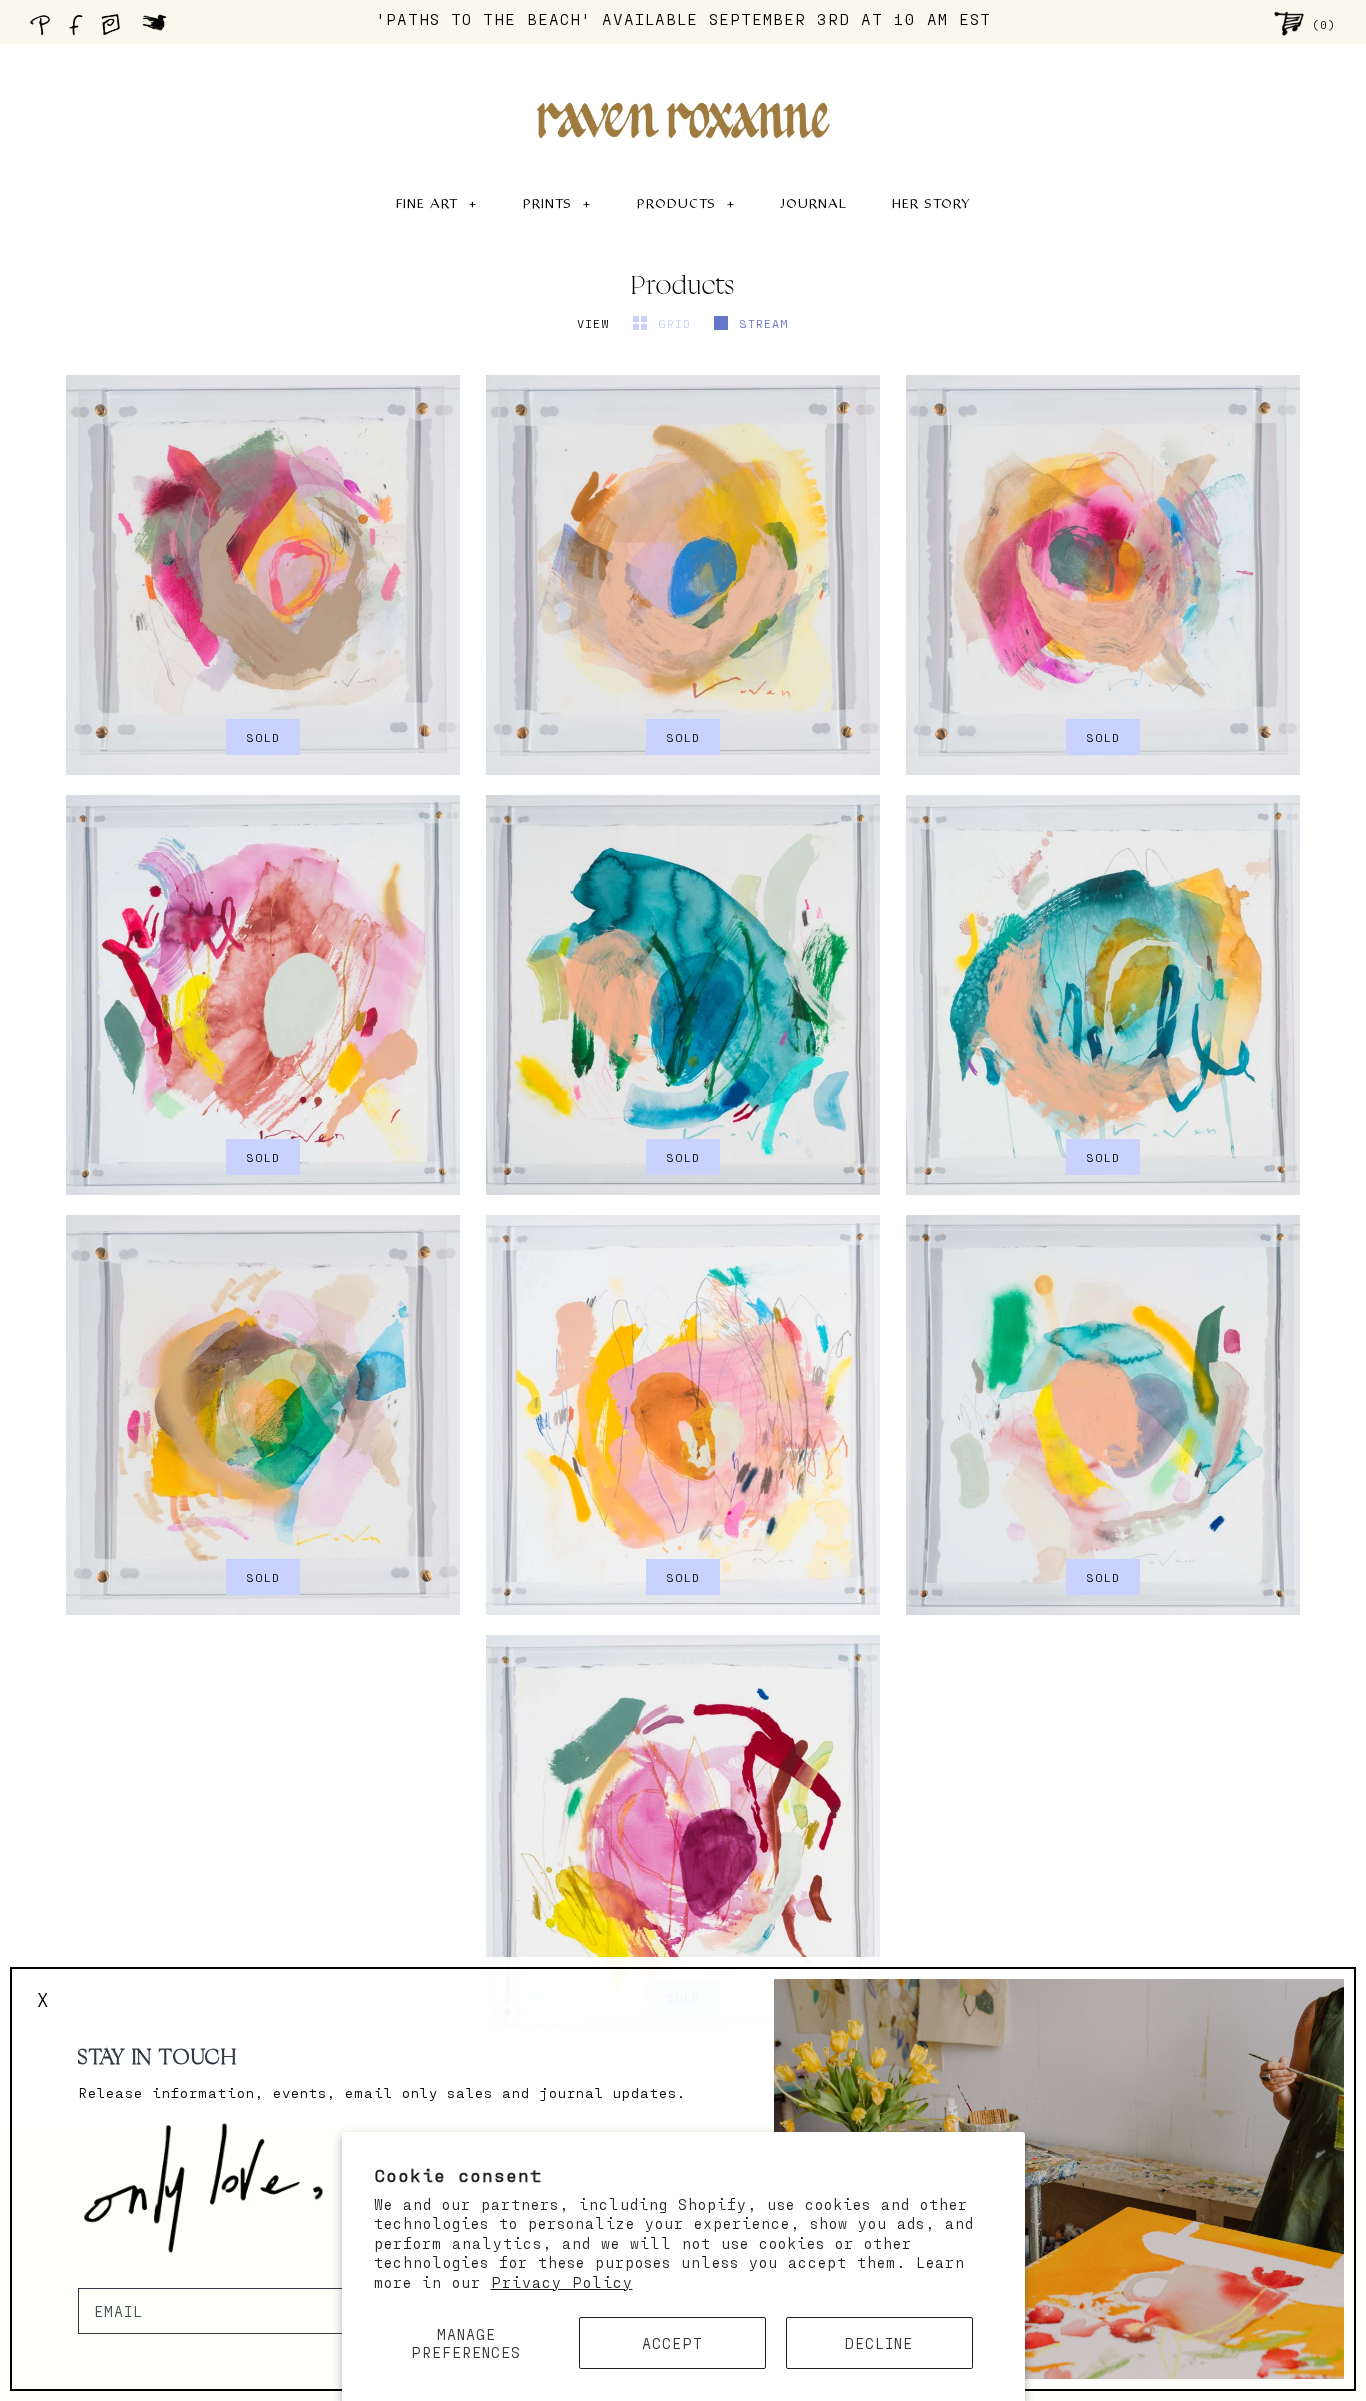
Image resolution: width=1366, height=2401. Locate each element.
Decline (879, 2343)
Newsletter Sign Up (166, 2276)
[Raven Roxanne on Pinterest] (44, 30)
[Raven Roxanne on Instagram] (117, 30)
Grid (678, 323)
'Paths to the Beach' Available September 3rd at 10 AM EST (683, 18)
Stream (764, 323)
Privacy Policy (562, 2282)
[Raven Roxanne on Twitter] (159, 30)
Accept (672, 2343)
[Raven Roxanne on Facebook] (79, 30)
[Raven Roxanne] (683, 86)
